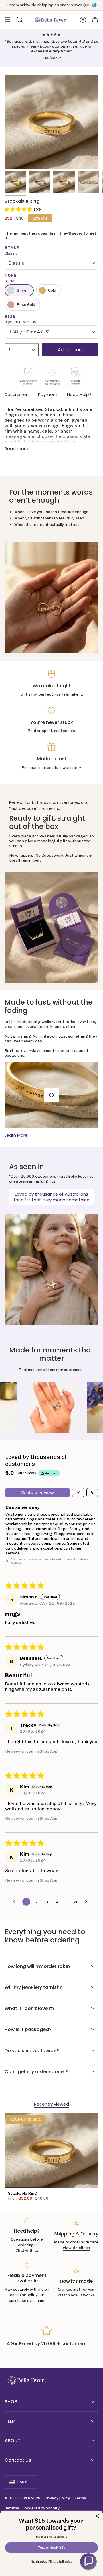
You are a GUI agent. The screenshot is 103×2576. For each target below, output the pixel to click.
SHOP (11, 2402)
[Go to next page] (88, 1902)
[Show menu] (7, 20)
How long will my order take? (38, 1966)
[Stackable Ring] (51, 2151)
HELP (10, 2421)
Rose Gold (26, 305)
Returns (12, 2508)
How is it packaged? (28, 2029)
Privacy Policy (57, 2498)
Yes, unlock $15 (51, 2548)
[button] (19, 209)
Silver (23, 290)
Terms (80, 2498)
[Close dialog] (97, 2516)
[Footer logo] (26, 2381)
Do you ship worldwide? (32, 2051)
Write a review (37, 1492)
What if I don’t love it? (30, 2008)
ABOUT (12, 2441)
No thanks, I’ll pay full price (51, 2562)
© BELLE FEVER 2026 (22, 2498)
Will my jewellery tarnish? (33, 1987)
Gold (52, 290)
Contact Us (18, 2460)
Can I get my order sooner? (36, 2072)
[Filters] (78, 1493)
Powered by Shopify (42, 2508)
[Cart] (95, 20)
